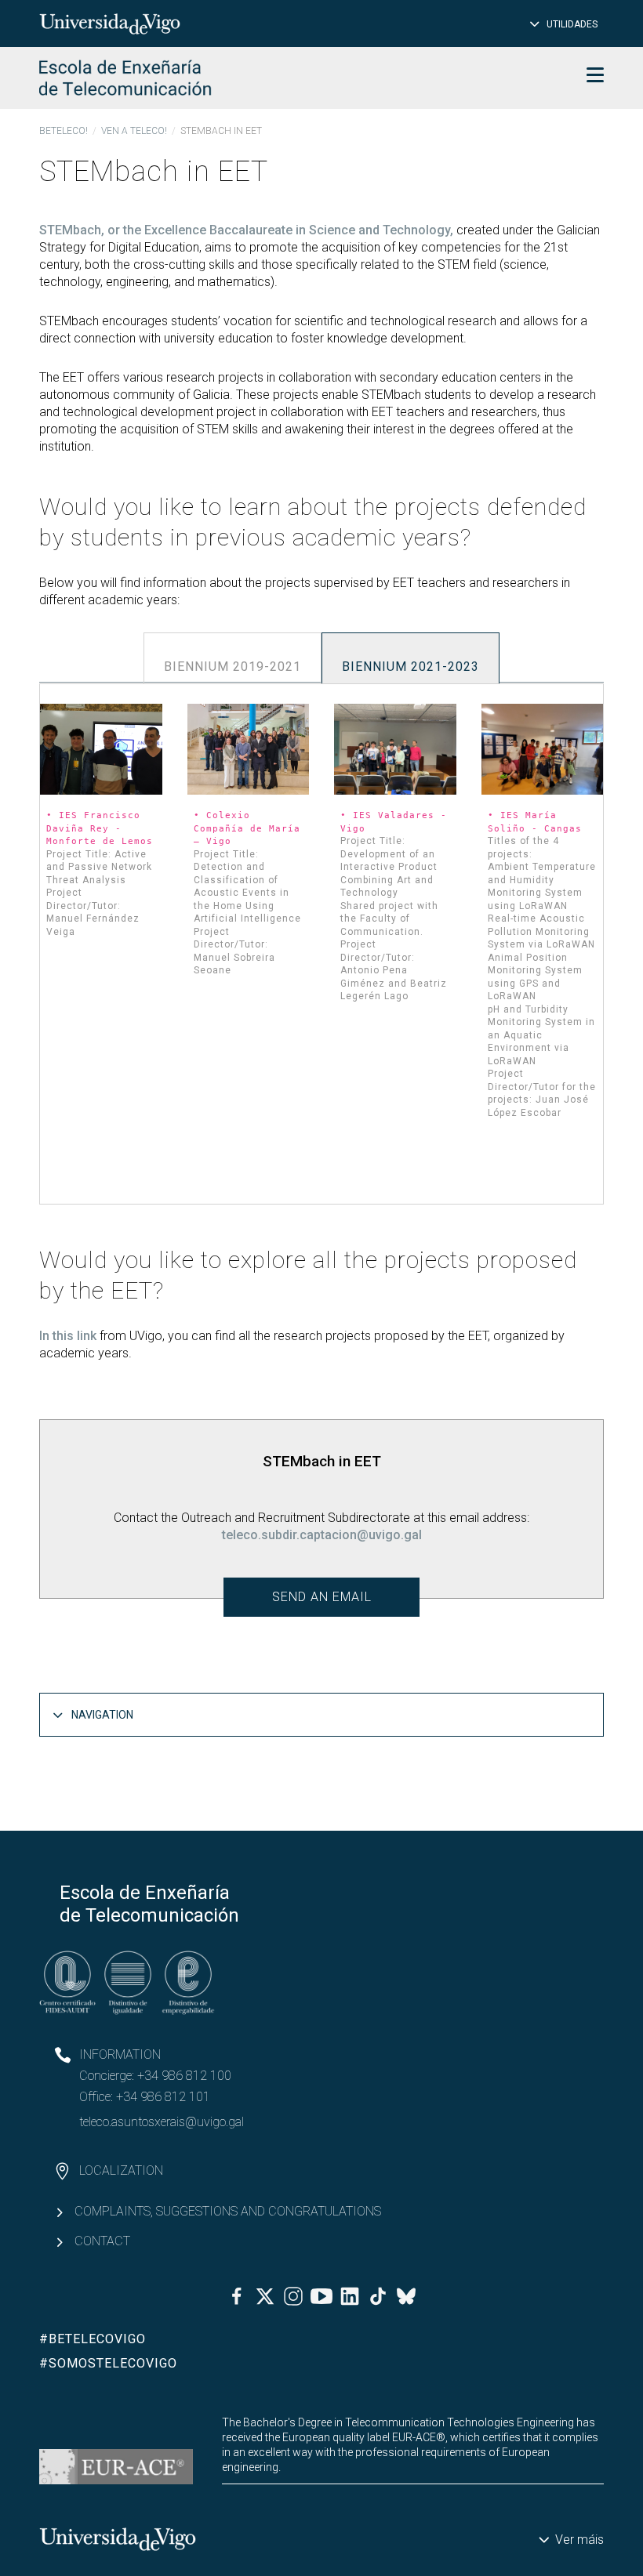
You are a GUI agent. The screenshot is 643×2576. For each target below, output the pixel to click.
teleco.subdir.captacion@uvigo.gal (322, 1535)
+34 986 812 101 (163, 2097)
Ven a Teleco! (134, 131)
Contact (102, 2241)
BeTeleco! (64, 131)
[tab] (232, 658)
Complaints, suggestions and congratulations (228, 2211)
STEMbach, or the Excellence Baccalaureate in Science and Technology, (246, 230)
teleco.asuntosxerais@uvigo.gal (162, 2122)
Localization (121, 2170)
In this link (68, 1336)
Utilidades (572, 24)
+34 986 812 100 (184, 2076)
